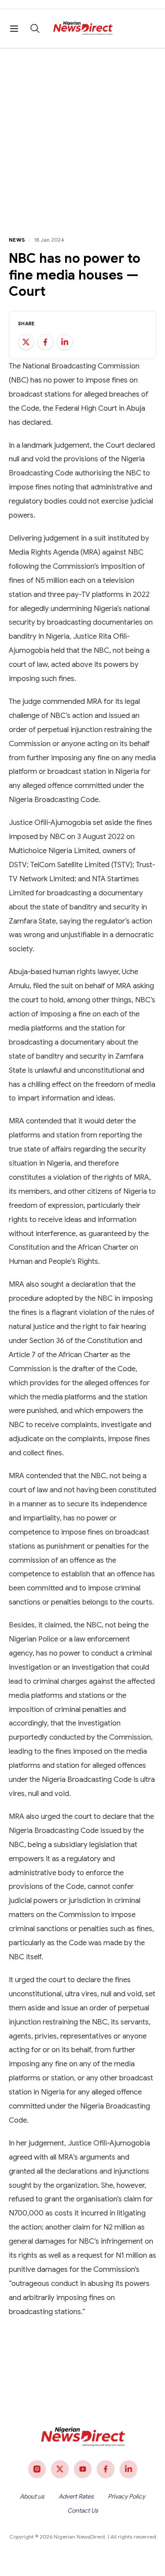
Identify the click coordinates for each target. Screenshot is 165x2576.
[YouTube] (83, 2469)
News (17, 240)
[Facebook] (106, 2469)
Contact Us (83, 2510)
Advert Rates (76, 2496)
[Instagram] (37, 2469)
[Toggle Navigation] (14, 29)
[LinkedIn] (128, 2469)
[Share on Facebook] (45, 342)
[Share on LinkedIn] (65, 342)
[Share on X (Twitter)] (26, 342)
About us (32, 2496)
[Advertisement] (82, 135)
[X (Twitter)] (60, 2469)
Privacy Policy (126, 2496)
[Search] (35, 29)
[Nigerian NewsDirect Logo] (82, 29)
